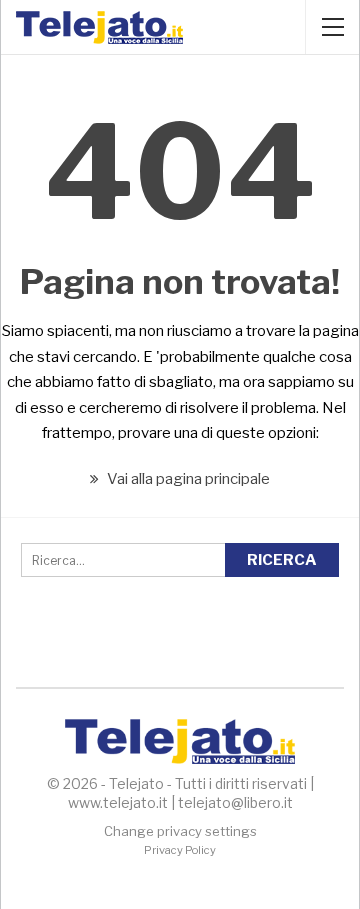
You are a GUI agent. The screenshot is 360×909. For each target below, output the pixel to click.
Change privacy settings (180, 831)
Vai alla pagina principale (187, 479)
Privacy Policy (180, 850)
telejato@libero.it (235, 802)
